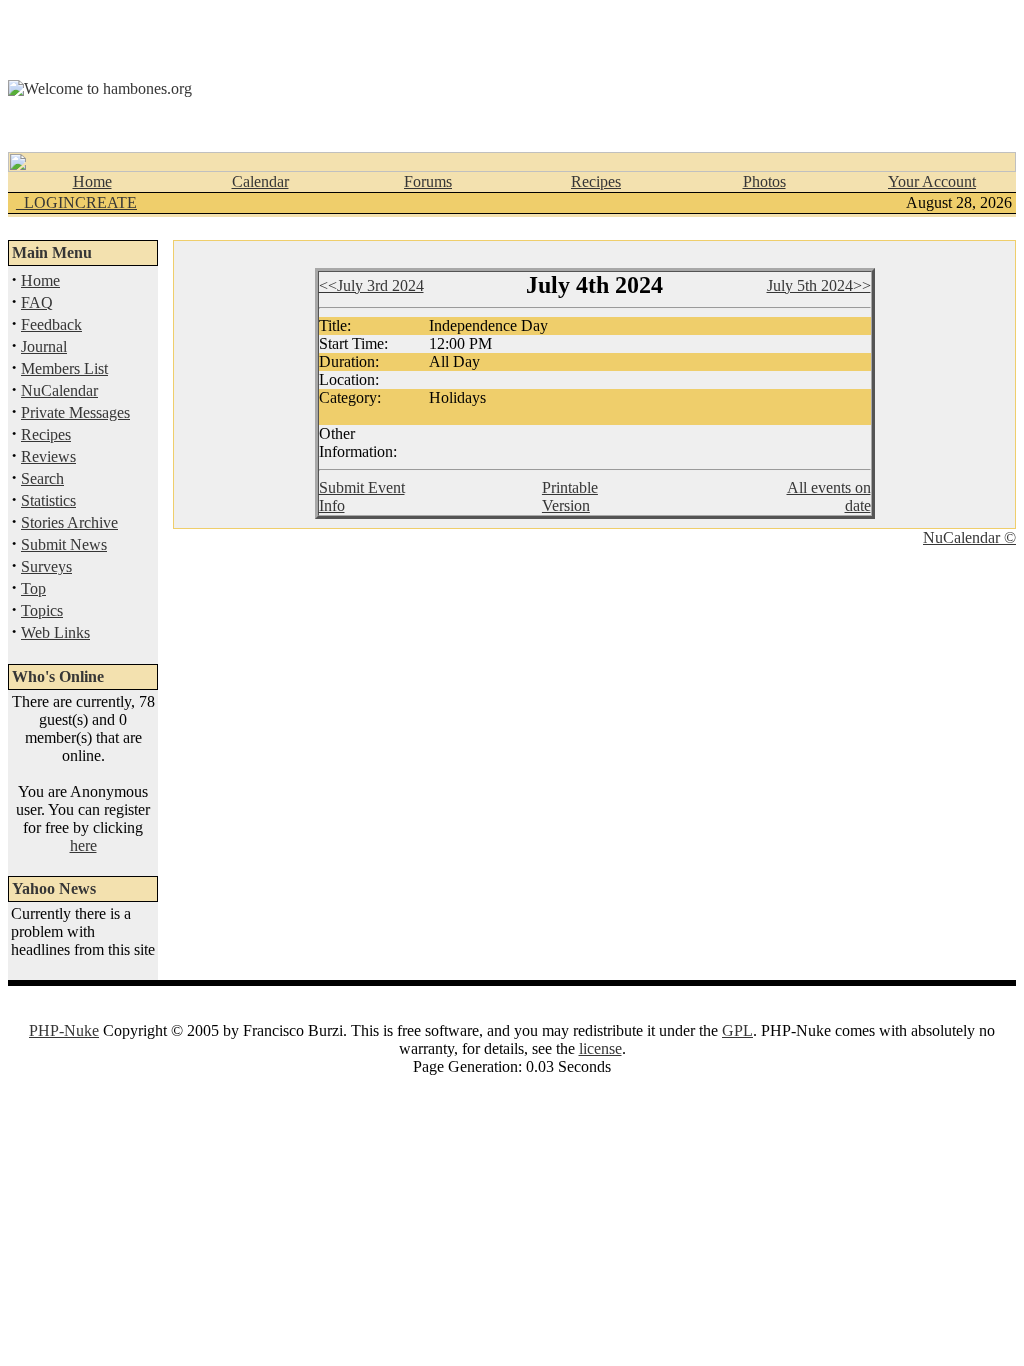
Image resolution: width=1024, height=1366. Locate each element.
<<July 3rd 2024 (371, 285)
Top (33, 588)
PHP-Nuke (64, 1030)
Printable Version (570, 496)
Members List (64, 368)
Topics (42, 610)
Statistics (48, 500)
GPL (737, 1030)
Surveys (46, 566)
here (83, 845)
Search (42, 478)
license (600, 1048)
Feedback (51, 324)
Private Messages (75, 412)
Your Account (932, 181)
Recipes (596, 181)
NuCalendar (59, 390)
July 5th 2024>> (819, 285)
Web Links (55, 632)
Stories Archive (69, 522)
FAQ (37, 302)
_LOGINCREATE (76, 202)
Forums (428, 181)
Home (92, 181)
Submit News (64, 544)
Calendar (260, 181)
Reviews (48, 456)
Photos (764, 181)
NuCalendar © (969, 537)
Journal (44, 346)
